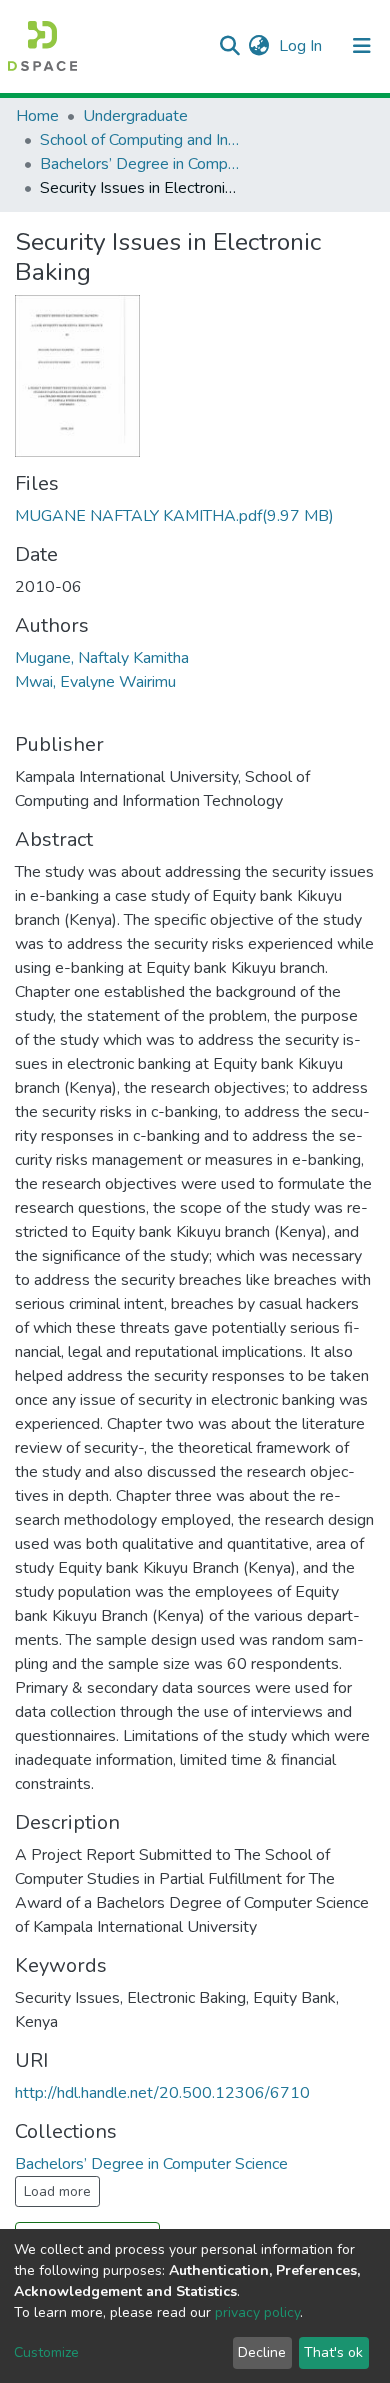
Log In (302, 46)
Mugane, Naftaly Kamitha (102, 658)
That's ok (333, 2352)
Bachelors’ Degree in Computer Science (140, 164)
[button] (258, 46)
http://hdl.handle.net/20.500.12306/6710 (162, 2093)
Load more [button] (57, 2191)
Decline (262, 2352)
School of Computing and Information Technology (140, 140)
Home (37, 116)
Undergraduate (135, 116)
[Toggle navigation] (362, 46)
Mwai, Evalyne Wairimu (95, 682)
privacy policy (257, 2312)
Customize (46, 2352)
